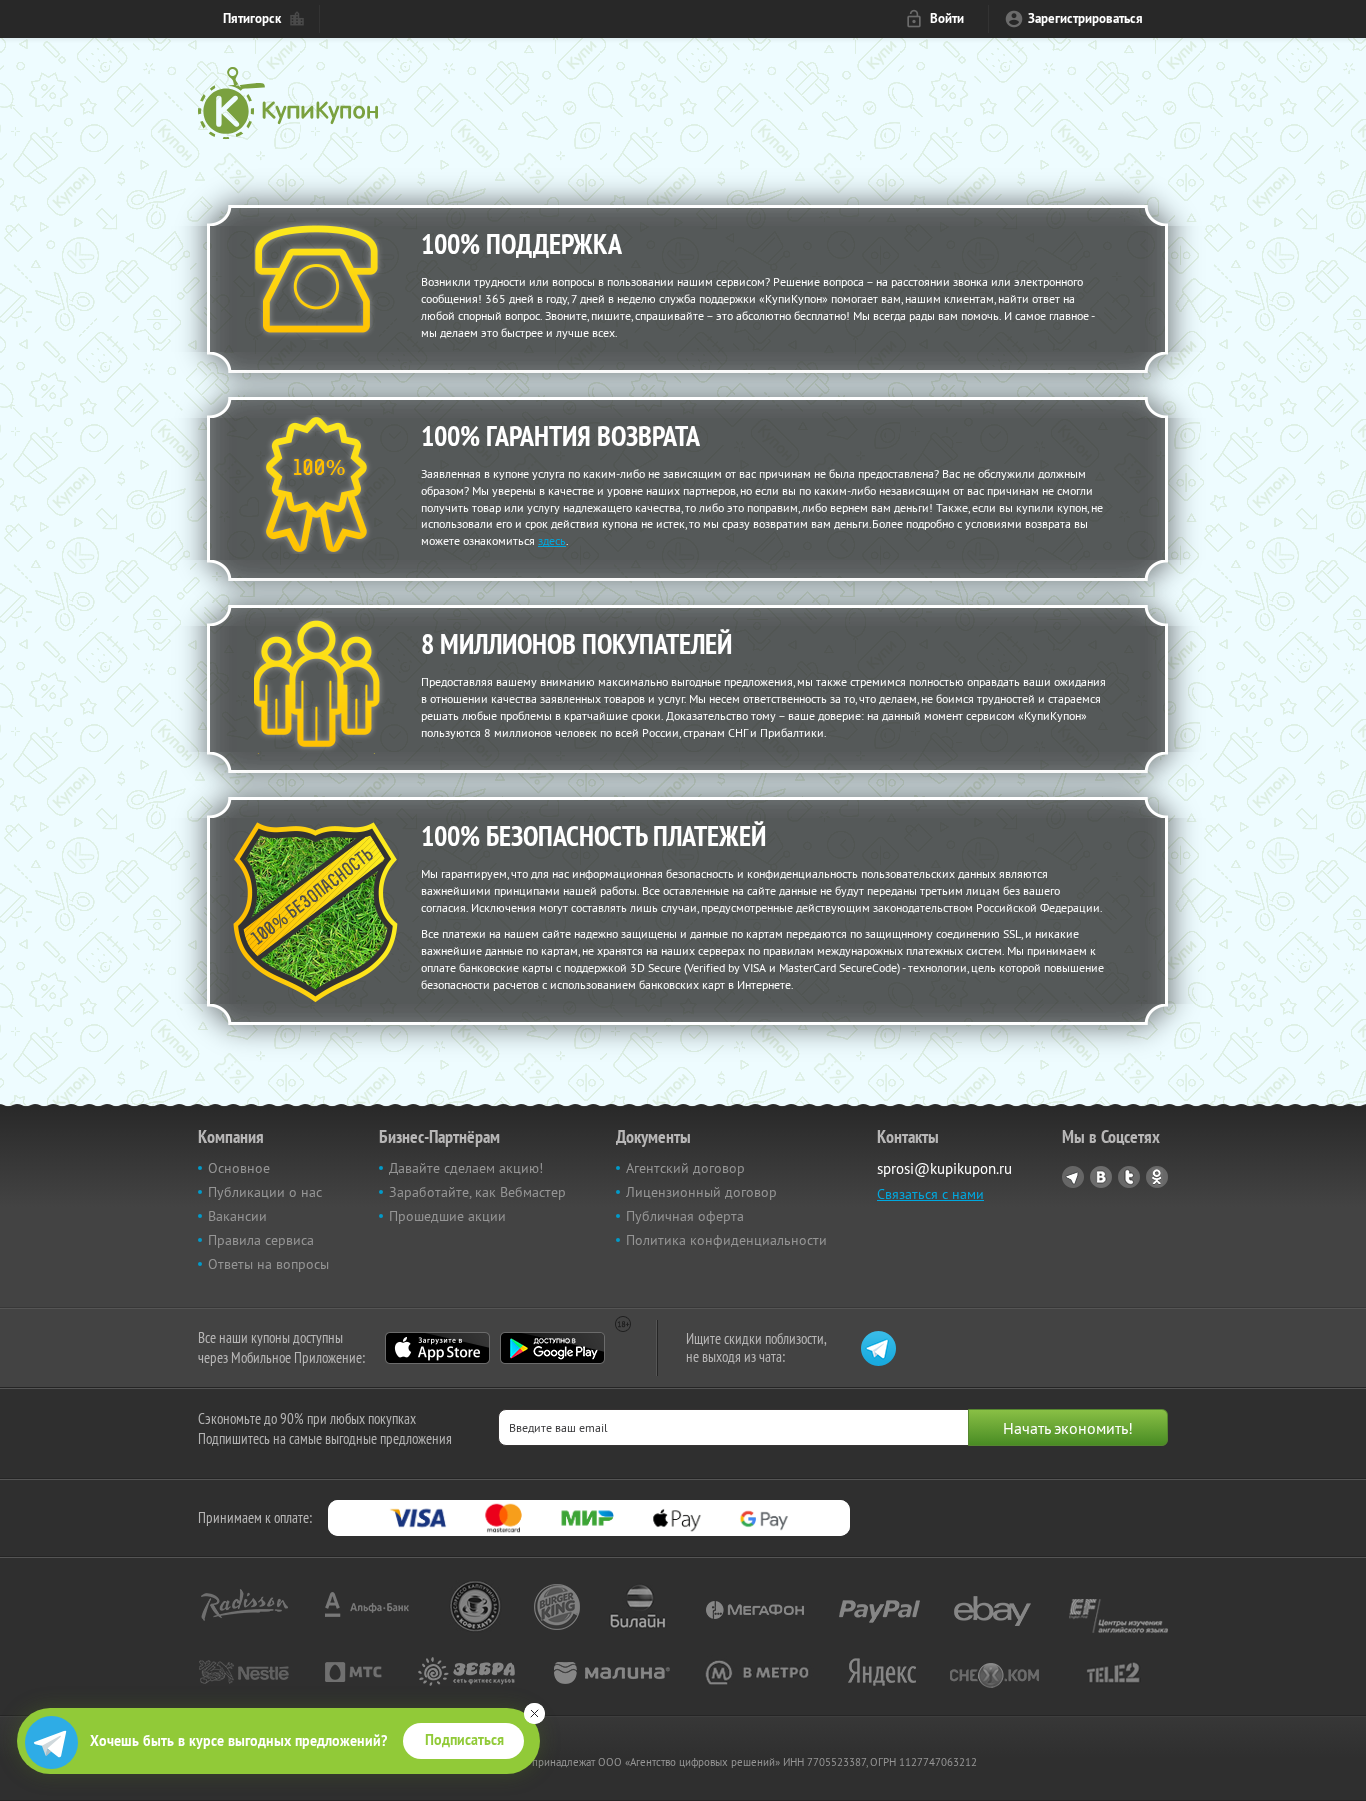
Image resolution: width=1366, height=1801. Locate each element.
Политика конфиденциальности (726, 1240)
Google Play (552, 1348)
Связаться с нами (930, 1194)
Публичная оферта (685, 1216)
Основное (239, 1168)
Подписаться (464, 1740)
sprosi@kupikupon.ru (944, 1168)
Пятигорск (252, 18)
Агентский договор (685, 1168)
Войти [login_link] (947, 18)
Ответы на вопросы (268, 1264)
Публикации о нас (265, 1192)
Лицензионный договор (701, 1192)
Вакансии (237, 1216)
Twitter (1129, 1177)
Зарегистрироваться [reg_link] (1085, 18)
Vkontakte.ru (1101, 1177)
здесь (552, 540)
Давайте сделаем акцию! (466, 1168)
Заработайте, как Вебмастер (477, 1192)
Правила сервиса (261, 1240)
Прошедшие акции (447, 1216)
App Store (437, 1348)
